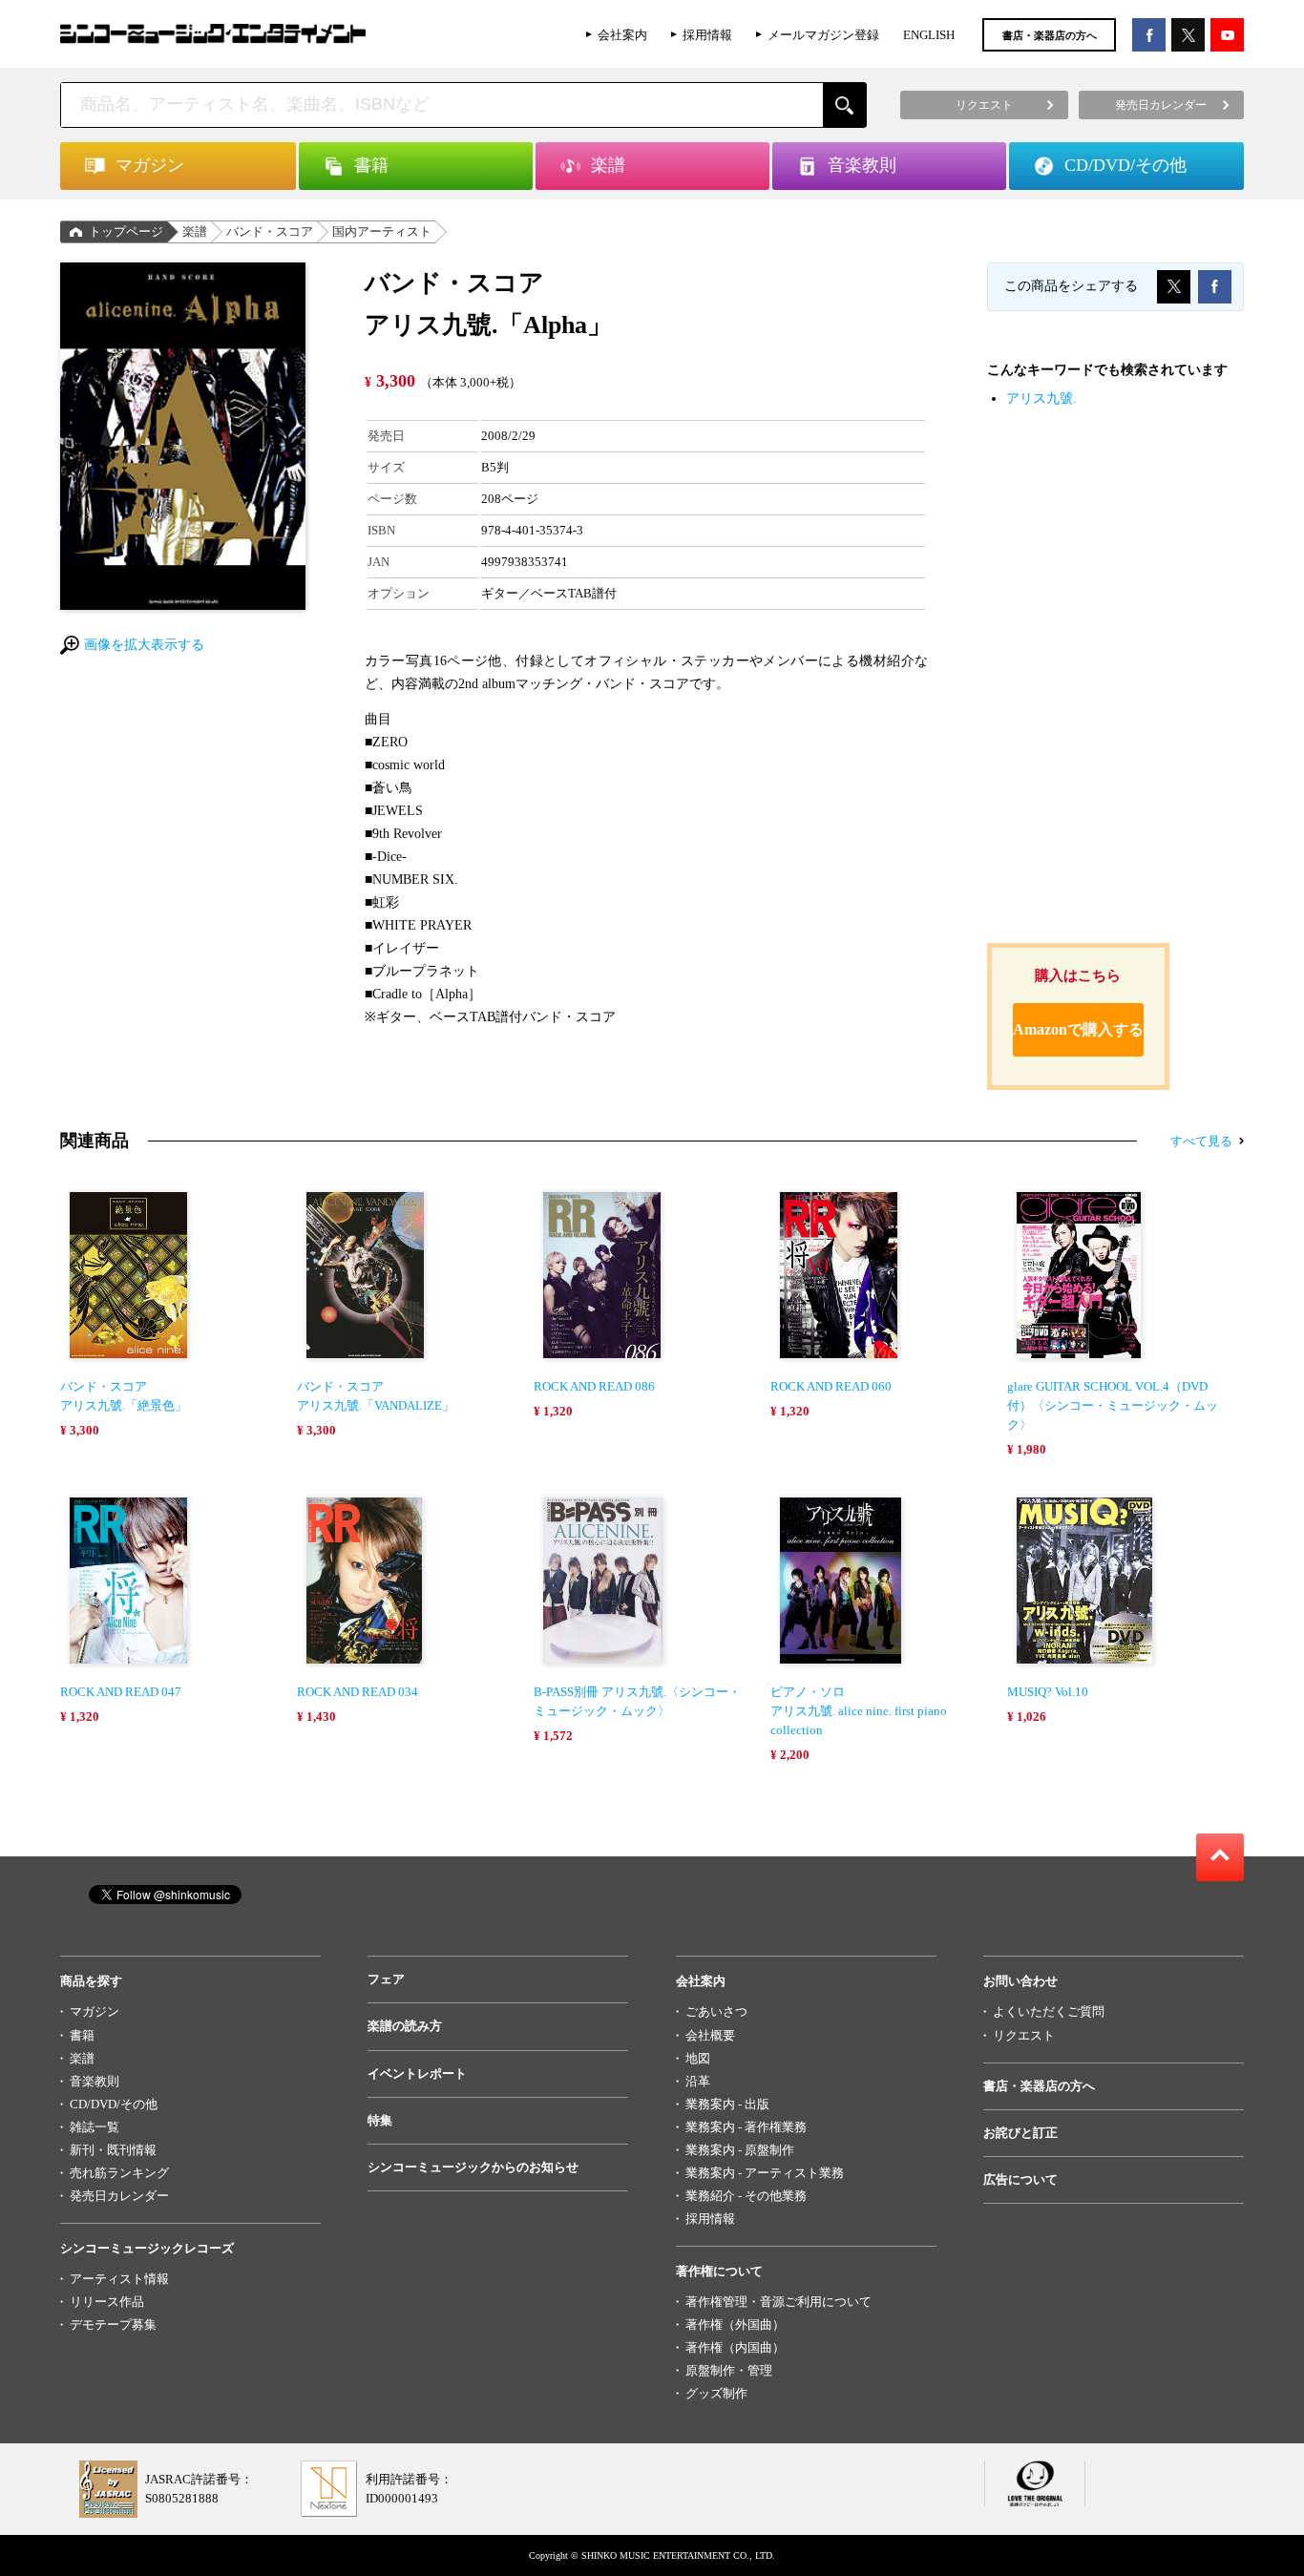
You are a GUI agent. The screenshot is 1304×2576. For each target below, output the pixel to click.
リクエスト (1024, 2035)
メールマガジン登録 (823, 35)
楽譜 (195, 231)
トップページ (126, 231)
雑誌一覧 (95, 2127)
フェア (386, 1979)
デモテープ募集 (113, 2325)
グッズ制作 (716, 2393)
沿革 (698, 2081)
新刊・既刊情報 (113, 2150)
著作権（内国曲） (735, 2347)
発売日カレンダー (119, 2196)
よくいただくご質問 (1049, 2011)
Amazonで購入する (1078, 1029)
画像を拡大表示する (144, 645)
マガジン (95, 2011)
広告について (1020, 2179)
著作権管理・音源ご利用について (778, 2302)
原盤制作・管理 (729, 2370)
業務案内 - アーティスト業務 (765, 2173)
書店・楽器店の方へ (1050, 35)
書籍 (82, 2035)
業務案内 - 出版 (727, 2104)
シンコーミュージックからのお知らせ (473, 2167)
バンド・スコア (270, 231)
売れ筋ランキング (119, 2173)
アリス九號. (1041, 398)
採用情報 (707, 35)
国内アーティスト (382, 231)
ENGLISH (929, 35)
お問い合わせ (1020, 1981)
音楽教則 (95, 2081)
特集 (380, 2120)
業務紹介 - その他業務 (746, 2196)
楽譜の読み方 (405, 2026)
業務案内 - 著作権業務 (746, 2127)
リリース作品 (107, 2302)
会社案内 (622, 35)
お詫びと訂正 (1020, 2133)
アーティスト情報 (119, 2279)
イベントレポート (417, 2073)
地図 (698, 2058)
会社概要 (710, 2035)
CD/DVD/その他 (114, 2104)
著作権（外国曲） (735, 2325)
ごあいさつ (716, 2011)
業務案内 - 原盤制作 (740, 2150)
